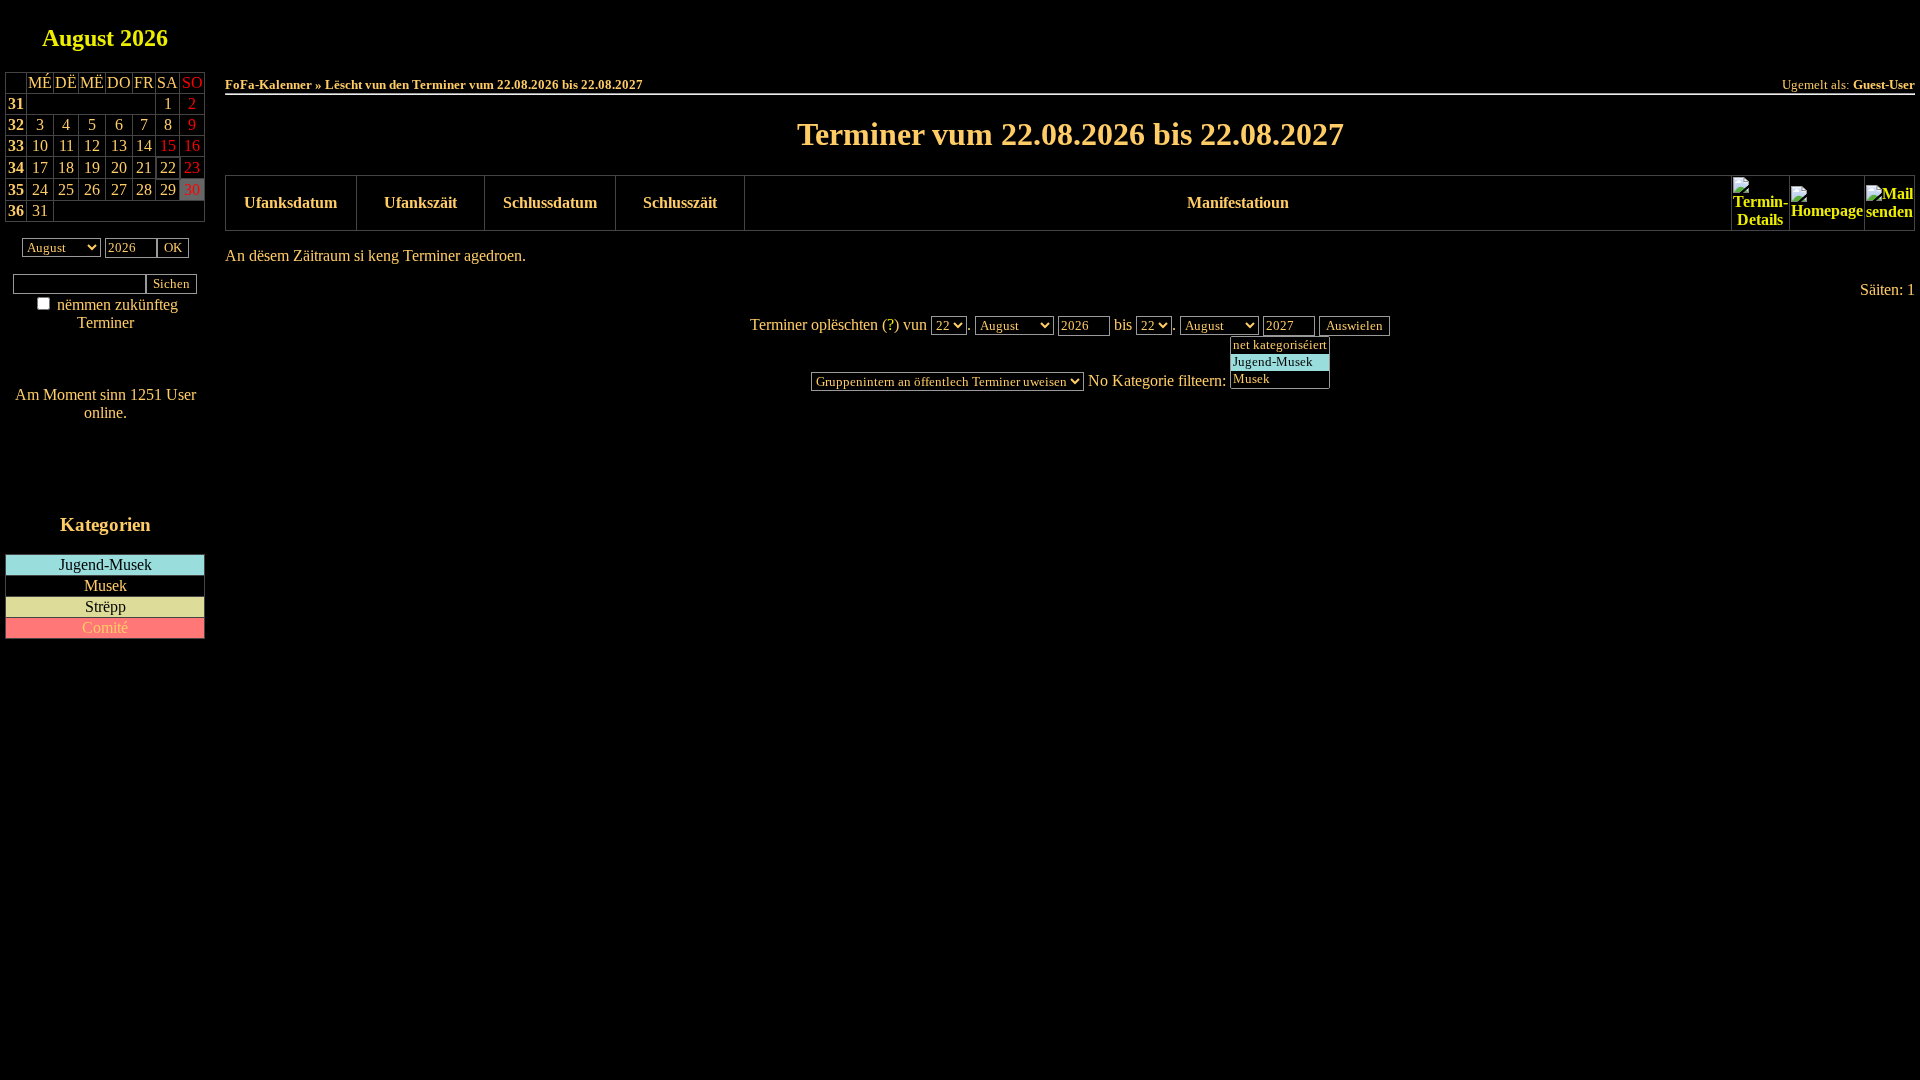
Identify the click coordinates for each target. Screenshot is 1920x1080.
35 (16, 189)
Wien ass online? (105, 432)
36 (16, 210)
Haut (846, 31)
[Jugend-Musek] (1280, 362)
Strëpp (105, 606)
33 (16, 145)
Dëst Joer (1182, 31)
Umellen (1070, 50)
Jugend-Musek (105, 564)
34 (16, 167)
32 (16, 124)
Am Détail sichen (105, 342)
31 (16, 103)
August (78, 38)
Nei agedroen (105, 361)
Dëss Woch (958, 31)
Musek (105, 585)
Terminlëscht (1294, 31)
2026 (144, 38)
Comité (105, 627)
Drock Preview (281, 291)
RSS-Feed (105, 467)
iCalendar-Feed (105, 486)
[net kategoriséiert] (1280, 345)
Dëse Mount (1070, 31)
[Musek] (1280, 379)
